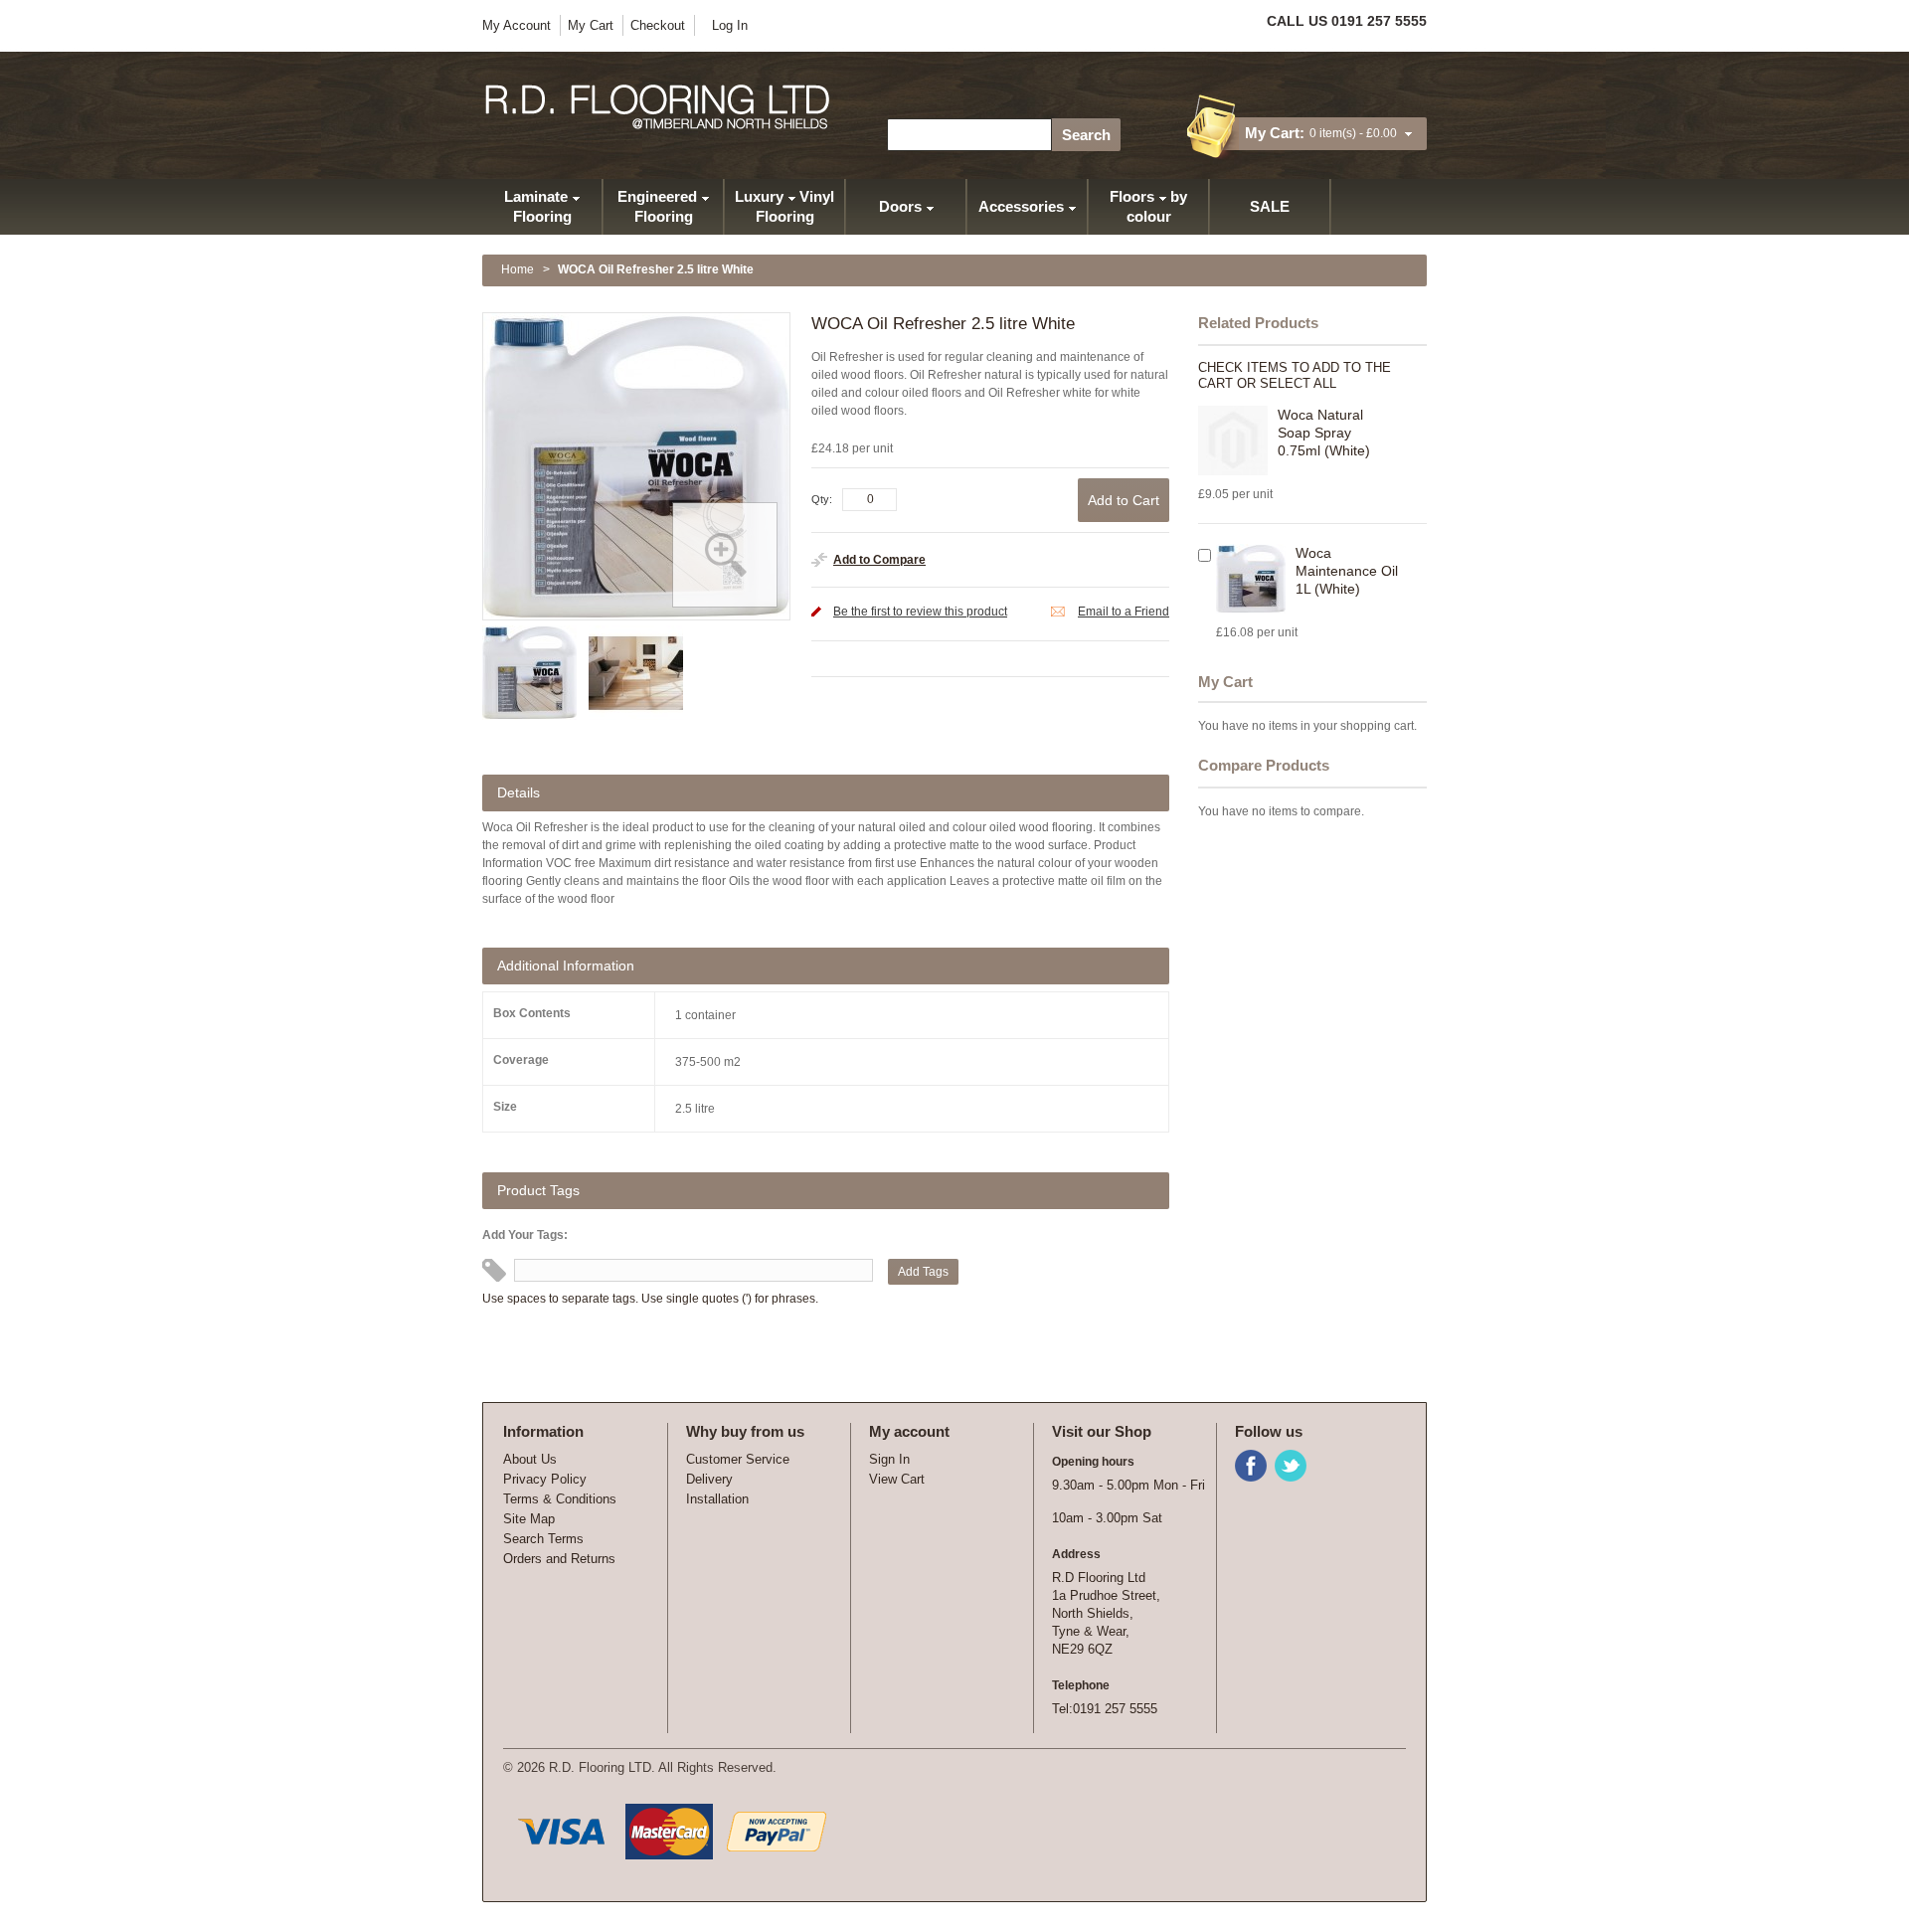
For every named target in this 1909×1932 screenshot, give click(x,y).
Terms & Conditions (560, 1499)
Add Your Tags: (525, 1235)
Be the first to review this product (920, 612)
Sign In (889, 1459)
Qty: (822, 499)
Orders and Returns (559, 1559)
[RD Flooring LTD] (659, 107)
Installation (717, 1499)
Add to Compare (879, 560)
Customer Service (738, 1459)
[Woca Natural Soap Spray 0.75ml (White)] (1233, 440)
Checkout (658, 25)
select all (1298, 383)
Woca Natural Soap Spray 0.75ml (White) (1324, 433)
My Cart (591, 25)
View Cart (897, 1479)
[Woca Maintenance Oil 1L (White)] (1251, 579)
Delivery (709, 1479)
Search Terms (543, 1539)
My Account (517, 25)
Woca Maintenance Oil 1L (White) (1347, 571)
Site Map (529, 1519)
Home (518, 269)
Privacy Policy (545, 1479)
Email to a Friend (1124, 612)
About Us (530, 1459)
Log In (730, 25)
